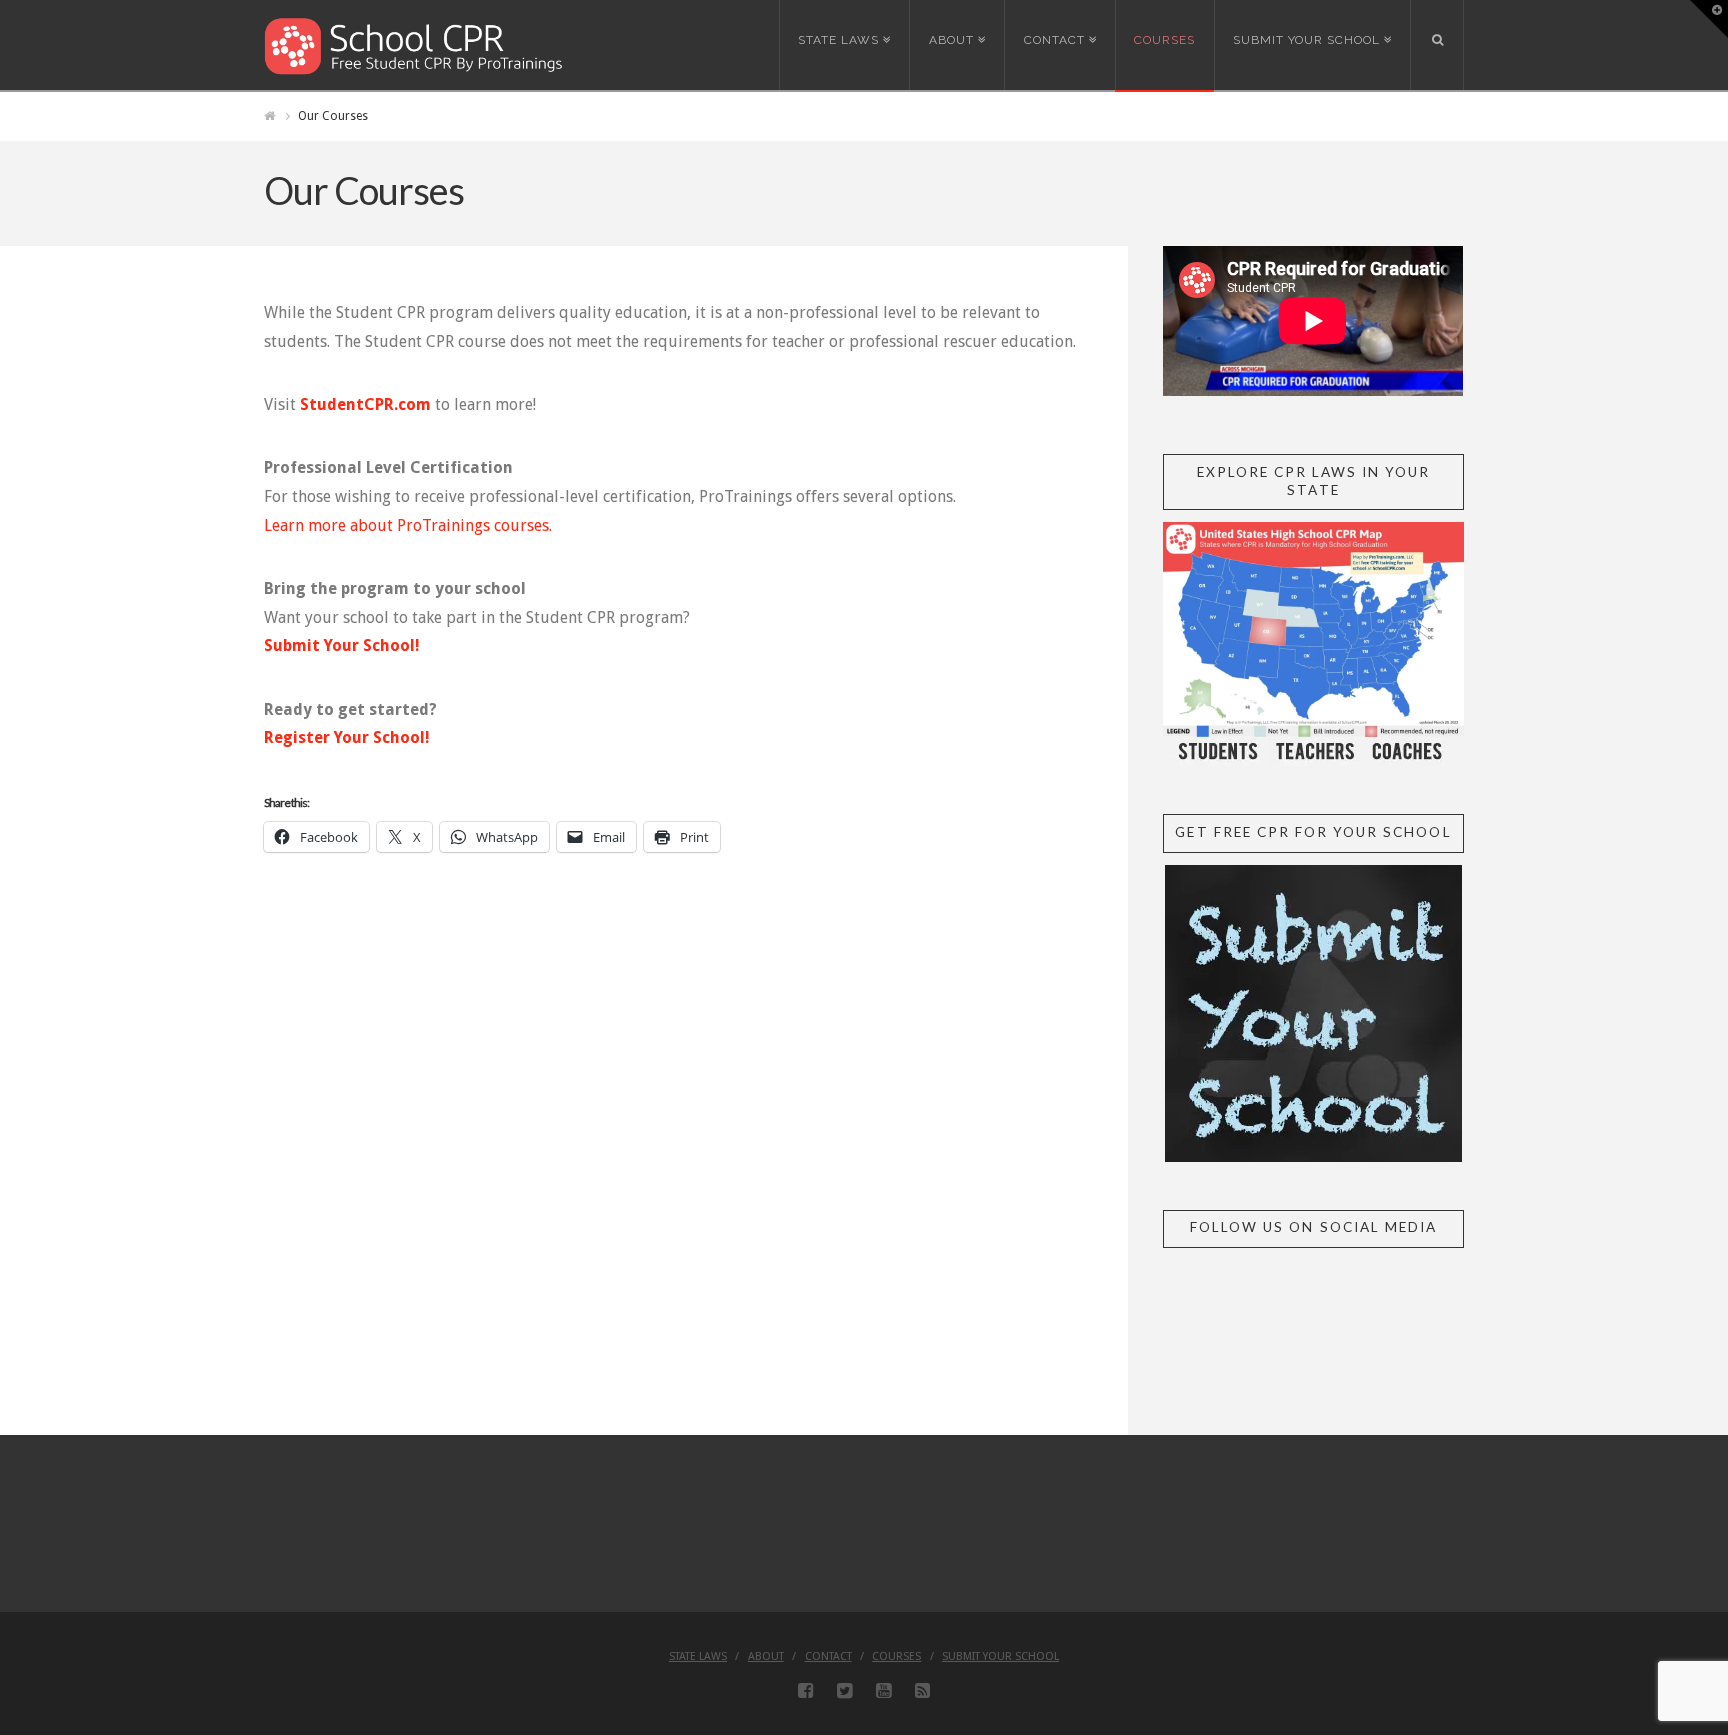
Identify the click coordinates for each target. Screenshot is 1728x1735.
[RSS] (922, 1691)
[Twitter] (844, 1691)
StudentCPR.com (365, 404)
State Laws (698, 1656)
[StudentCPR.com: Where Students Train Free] (414, 44)
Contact (828, 1656)
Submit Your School (1000, 1656)
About (766, 1656)
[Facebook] (805, 1691)
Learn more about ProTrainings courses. (408, 525)
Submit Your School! (342, 645)
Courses (896, 1656)
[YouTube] (883, 1691)
